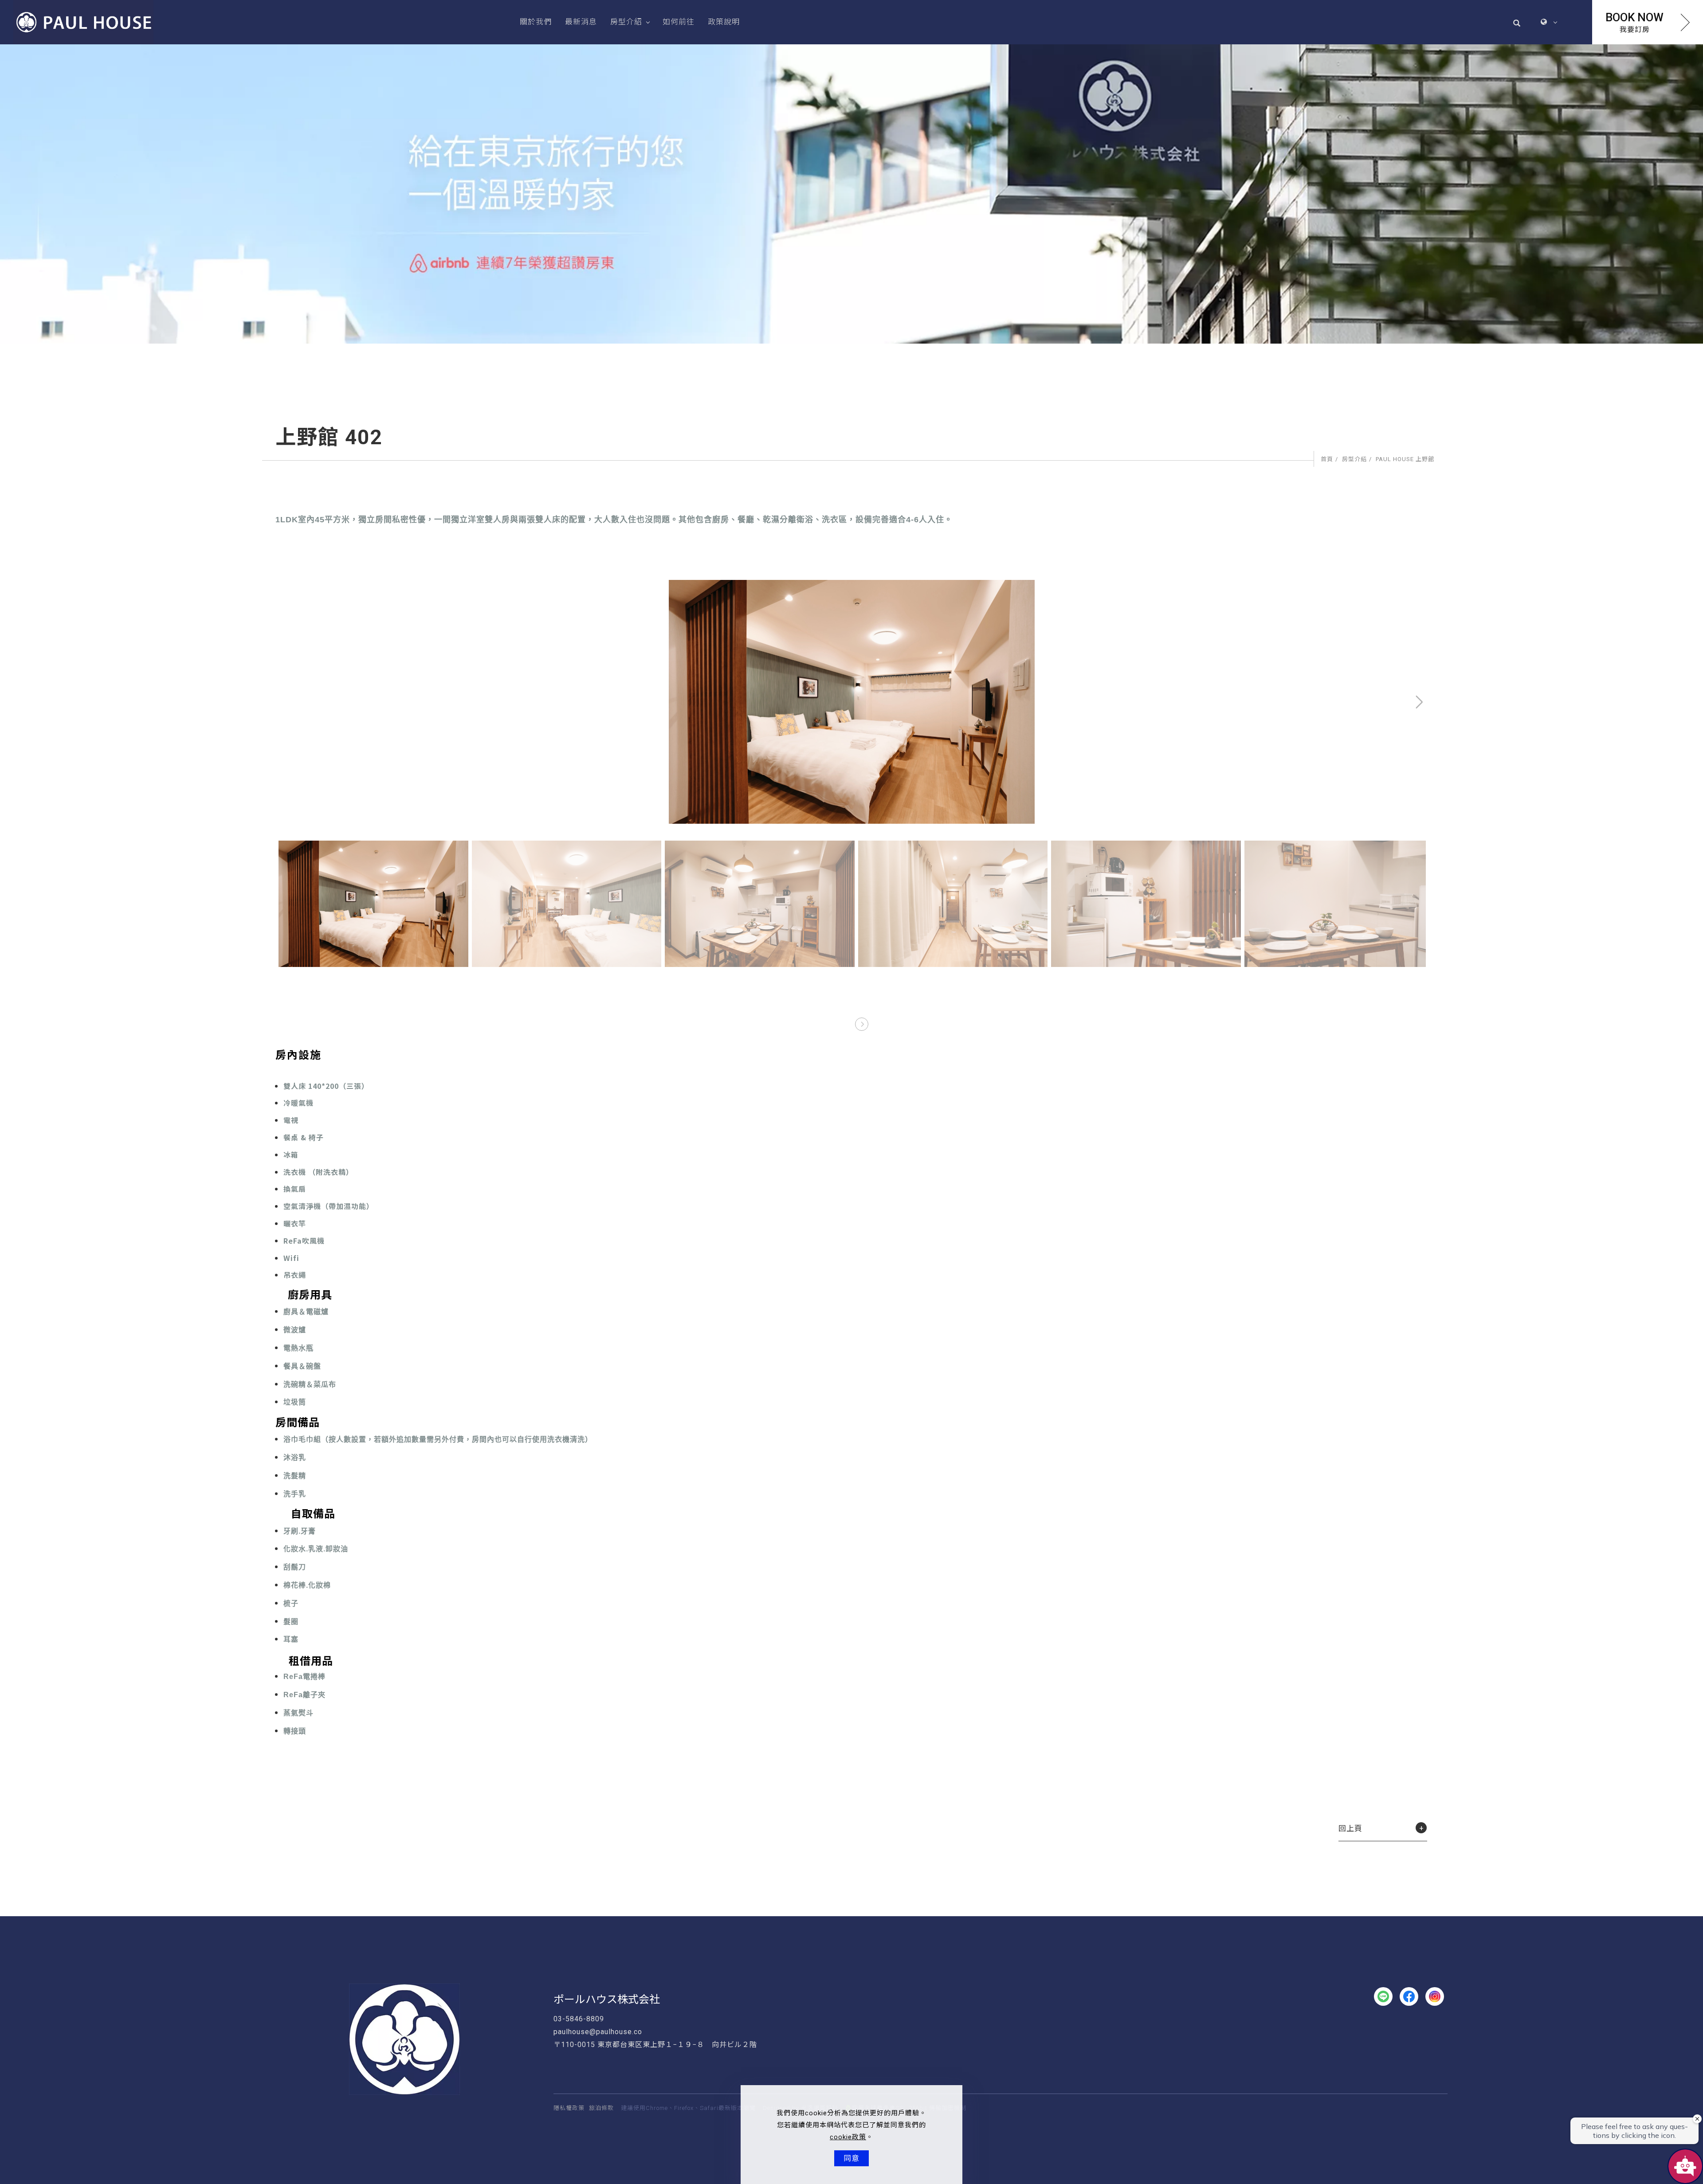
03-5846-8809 (579, 2019)
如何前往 (679, 22)
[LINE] (1383, 1996)
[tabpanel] (851, 194)
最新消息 (581, 22)
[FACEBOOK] (1409, 1996)
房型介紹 (626, 22)
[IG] (1435, 1996)
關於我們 (536, 22)
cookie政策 (848, 2137)
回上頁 (1350, 1828)
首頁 (1327, 459)
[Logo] (83, 22)
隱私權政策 (569, 2108)
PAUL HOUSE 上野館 (1405, 459)
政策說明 (724, 22)
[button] (1517, 22)
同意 (851, 2158)
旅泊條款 (601, 2108)
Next (1390, 586)
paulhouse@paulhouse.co (598, 2032)
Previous (293, 586)
